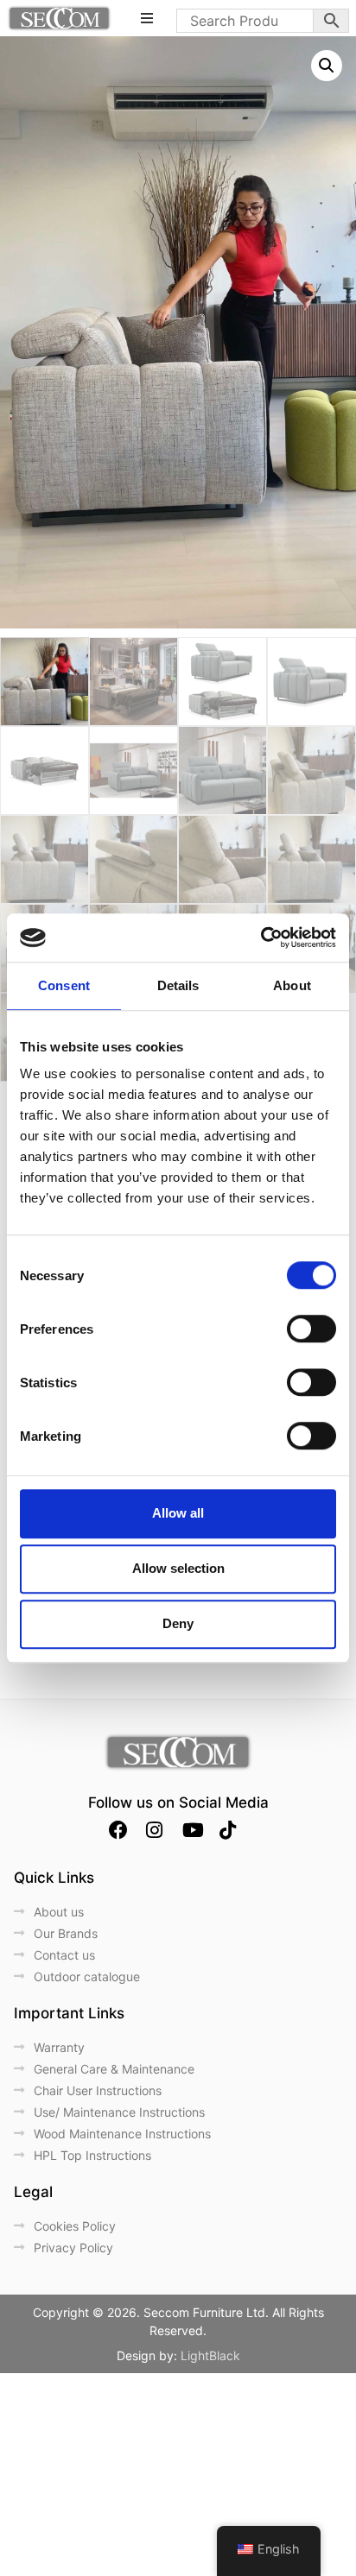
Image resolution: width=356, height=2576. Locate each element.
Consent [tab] (64, 985)
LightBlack (210, 2355)
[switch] (311, 1329)
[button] (327, 66)
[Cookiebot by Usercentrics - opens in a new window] (261, 938)
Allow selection (178, 1568)
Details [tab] (178, 985)
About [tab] (292, 985)
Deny (178, 1623)
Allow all (178, 1513)
